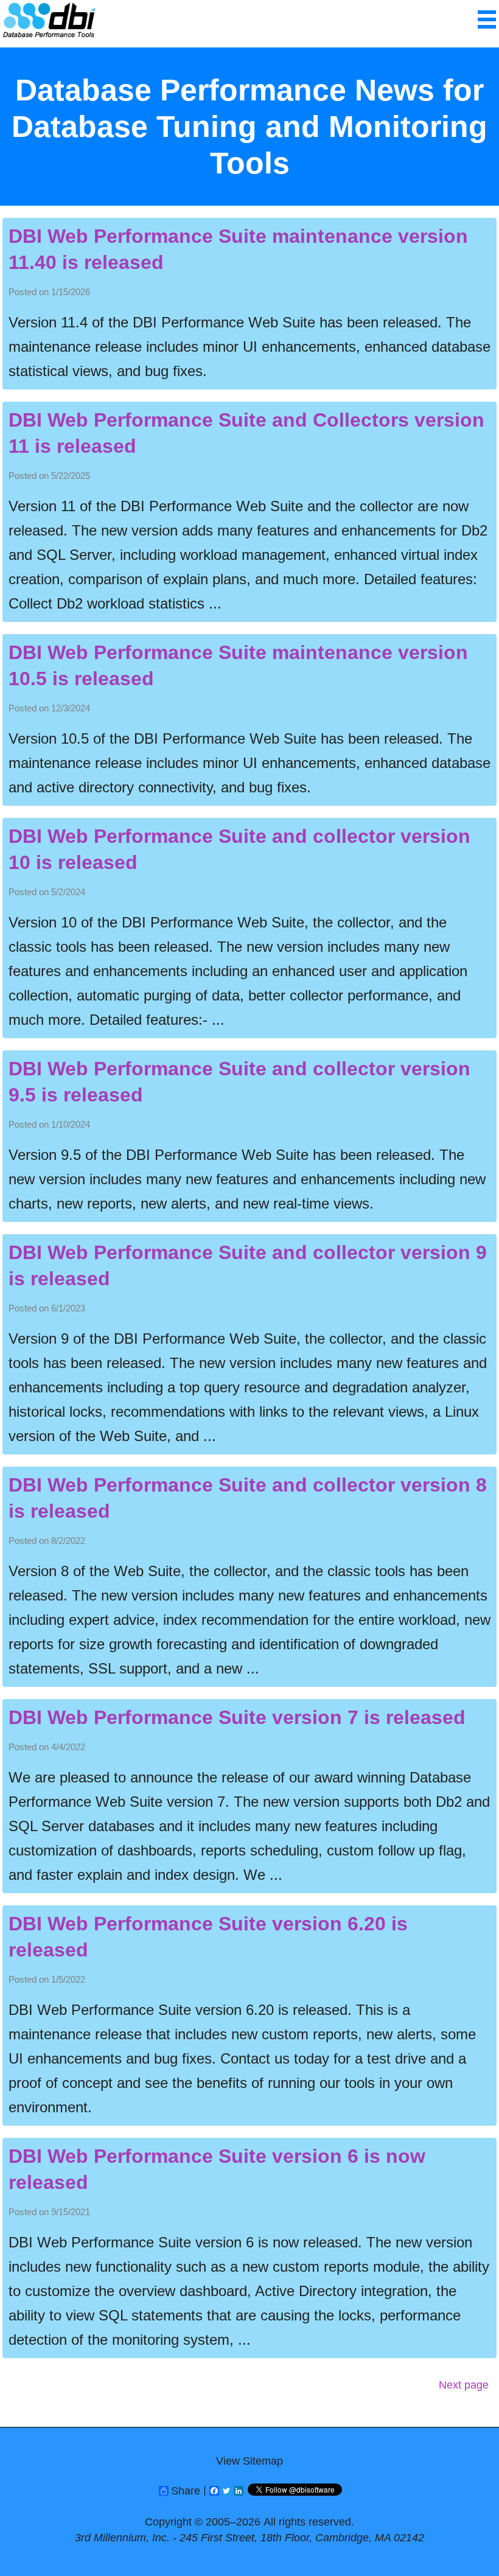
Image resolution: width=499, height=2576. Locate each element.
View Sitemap (249, 2461)
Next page (464, 2385)
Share (186, 2491)
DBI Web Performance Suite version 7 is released (237, 1717)
